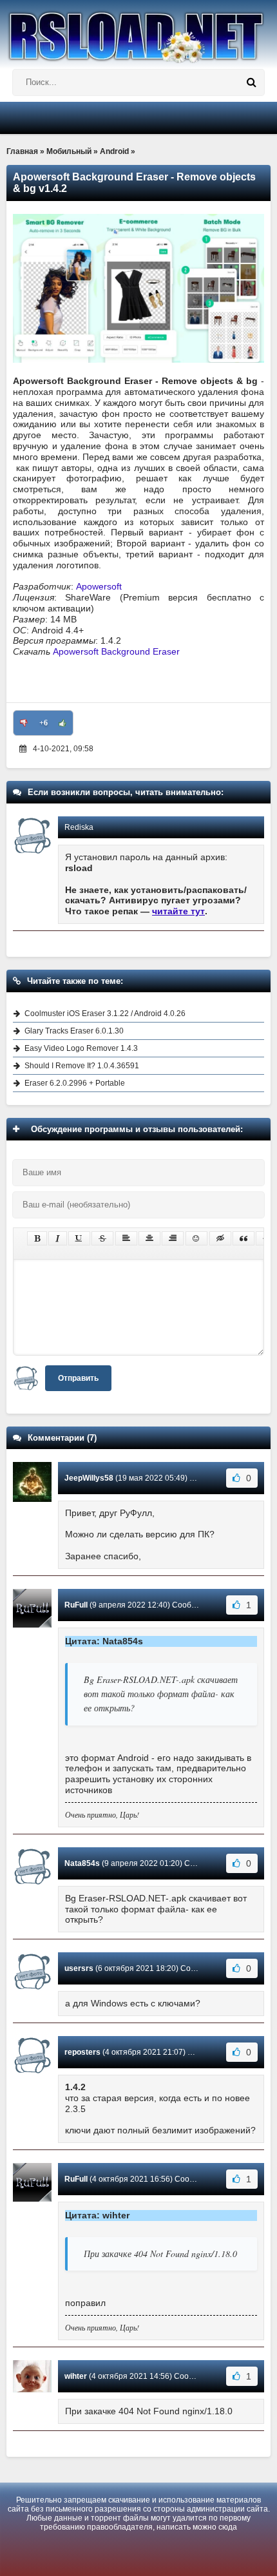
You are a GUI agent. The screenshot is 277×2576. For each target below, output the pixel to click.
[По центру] (149, 1238)
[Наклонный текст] (58, 1238)
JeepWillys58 (89, 1478)
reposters (82, 2052)
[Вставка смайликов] (196, 1238)
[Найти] (251, 82)
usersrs (79, 1968)
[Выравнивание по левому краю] (126, 1238)
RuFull (76, 1605)
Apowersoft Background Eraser (116, 651)
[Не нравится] (24, 723)
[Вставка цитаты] (244, 1238)
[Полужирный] (37, 1238)
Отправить (78, 1378)
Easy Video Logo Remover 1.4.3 (81, 1048)
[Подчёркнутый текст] (79, 1238)
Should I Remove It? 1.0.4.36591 (82, 1066)
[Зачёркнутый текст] (102, 1238)
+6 (43, 723)
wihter (76, 2376)
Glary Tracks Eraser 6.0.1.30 (74, 1031)
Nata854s (82, 1863)
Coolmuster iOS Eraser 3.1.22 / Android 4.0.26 (105, 1014)
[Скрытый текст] (220, 1238)
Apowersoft (99, 586)
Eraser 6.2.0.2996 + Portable (75, 1083)
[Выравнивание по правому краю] (173, 1238)
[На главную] (138, 32)
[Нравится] (62, 723)
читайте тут (178, 911)
